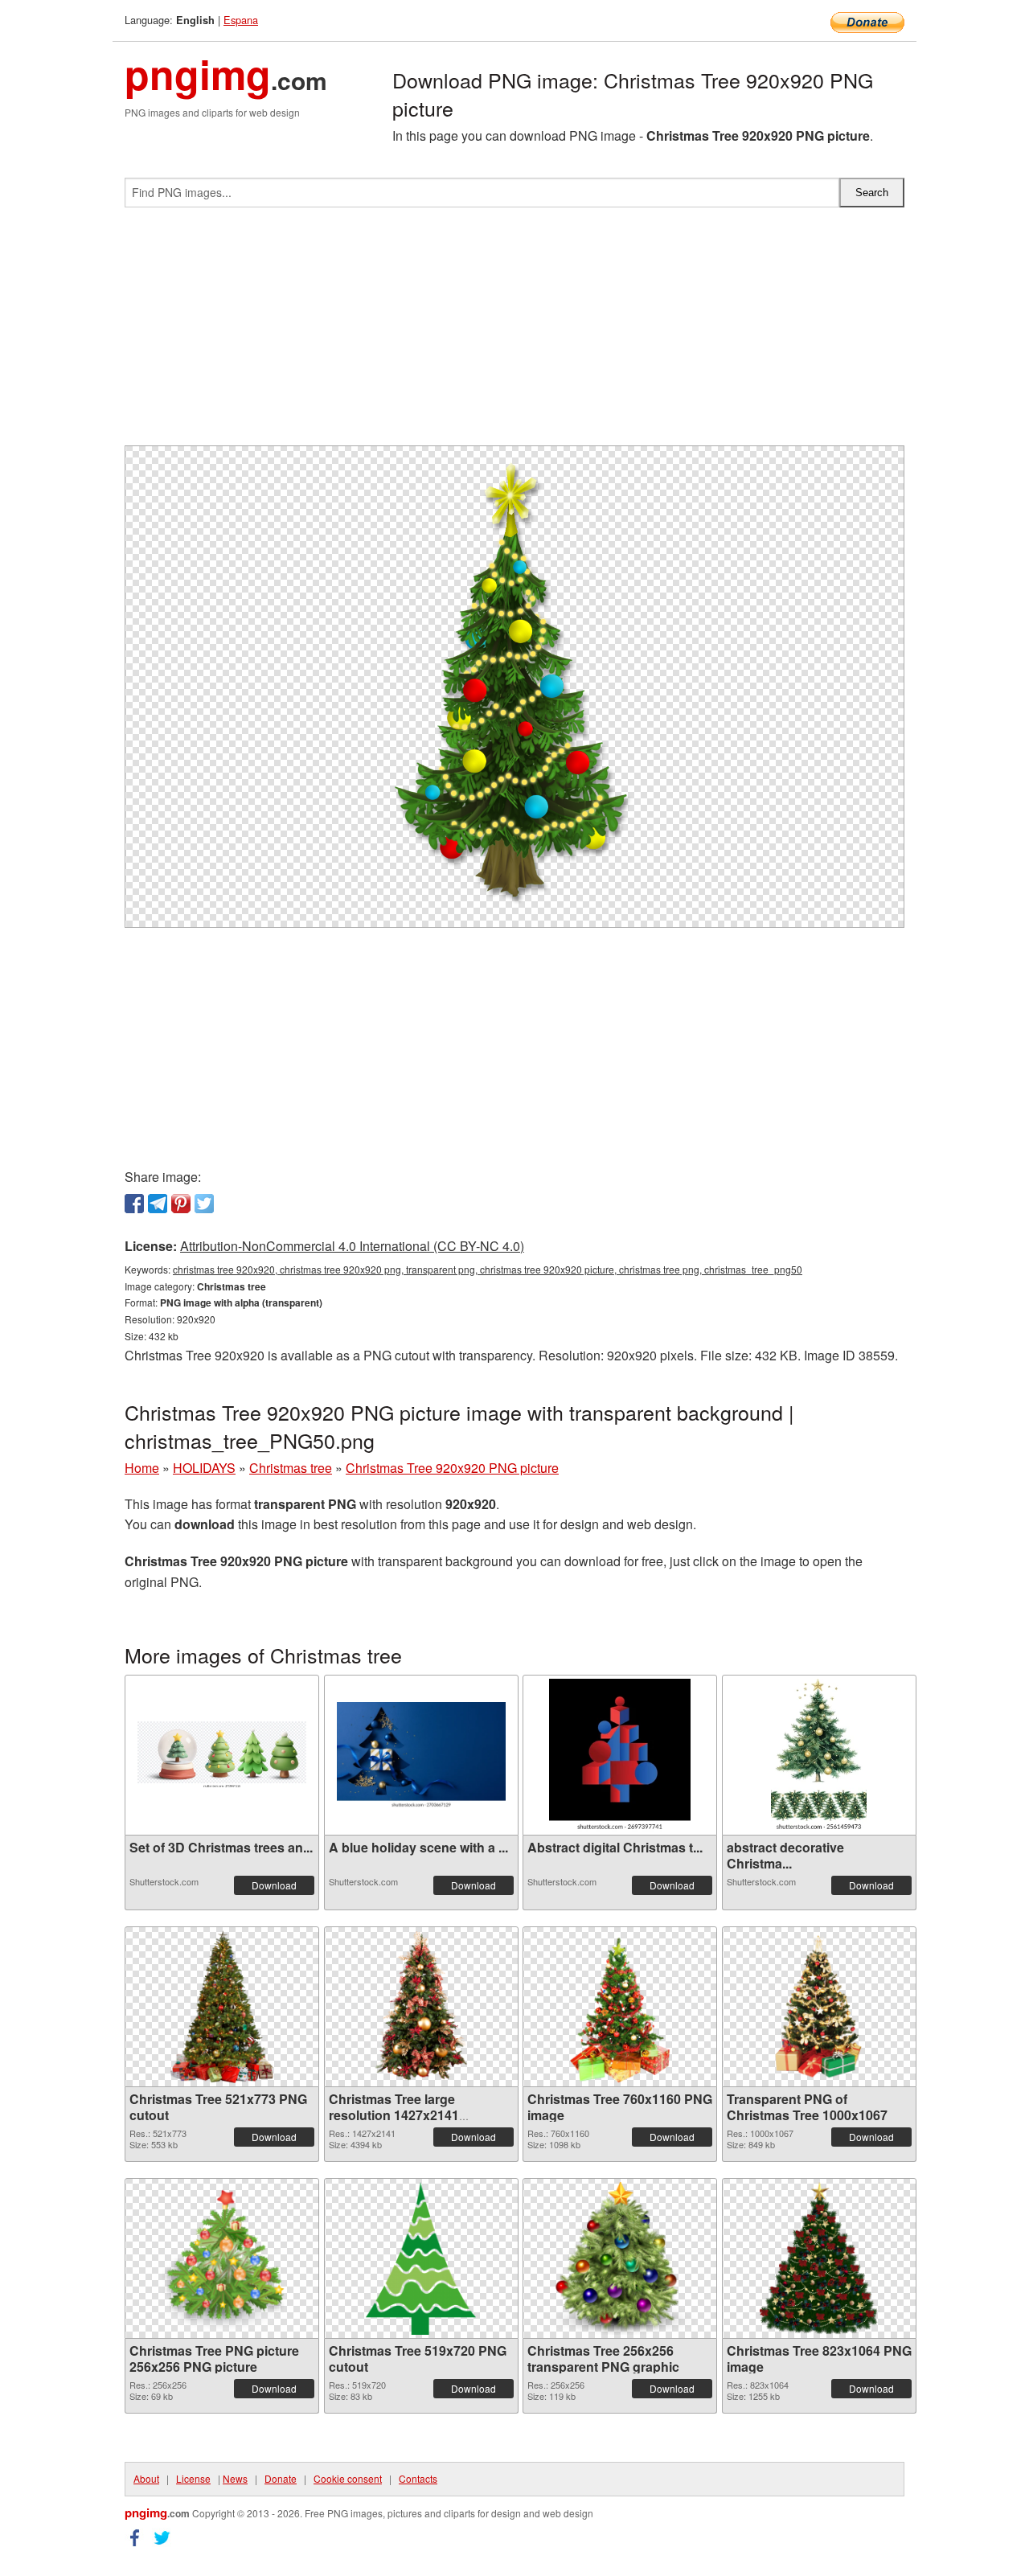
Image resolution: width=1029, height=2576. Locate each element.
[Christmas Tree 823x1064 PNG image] (818, 2258)
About (146, 2478)
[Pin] (181, 1204)
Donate (281, 2478)
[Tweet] (204, 1204)
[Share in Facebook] (134, 1204)
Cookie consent (348, 2478)
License (193, 2478)
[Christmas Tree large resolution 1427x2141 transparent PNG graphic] (420, 2007)
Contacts (418, 2478)
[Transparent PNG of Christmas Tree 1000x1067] (819, 2007)
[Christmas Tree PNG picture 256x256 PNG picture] (222, 2258)
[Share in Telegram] (158, 1204)
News (235, 2478)
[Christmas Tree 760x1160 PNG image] (620, 2007)
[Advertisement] (514, 333)
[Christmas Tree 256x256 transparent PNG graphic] (620, 2258)
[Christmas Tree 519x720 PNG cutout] (421, 2258)
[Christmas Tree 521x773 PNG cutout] (221, 2007)
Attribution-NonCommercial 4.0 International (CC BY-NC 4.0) (352, 1246)
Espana (241, 20)
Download (274, 1885)
